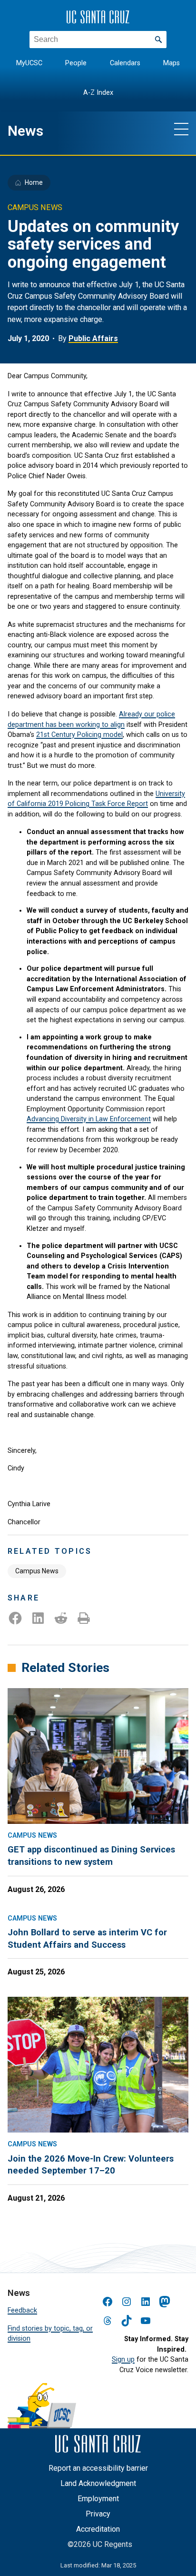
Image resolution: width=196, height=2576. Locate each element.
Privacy (98, 2514)
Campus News (37, 1571)
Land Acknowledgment (98, 2483)
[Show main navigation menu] (181, 129)
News (25, 131)
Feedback (22, 2310)
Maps (171, 63)
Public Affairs (93, 338)
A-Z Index (98, 93)
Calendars (125, 63)
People (76, 63)
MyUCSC (29, 63)
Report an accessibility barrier (98, 2468)
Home (34, 182)
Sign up (123, 2360)
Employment (98, 2499)
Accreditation (98, 2529)
